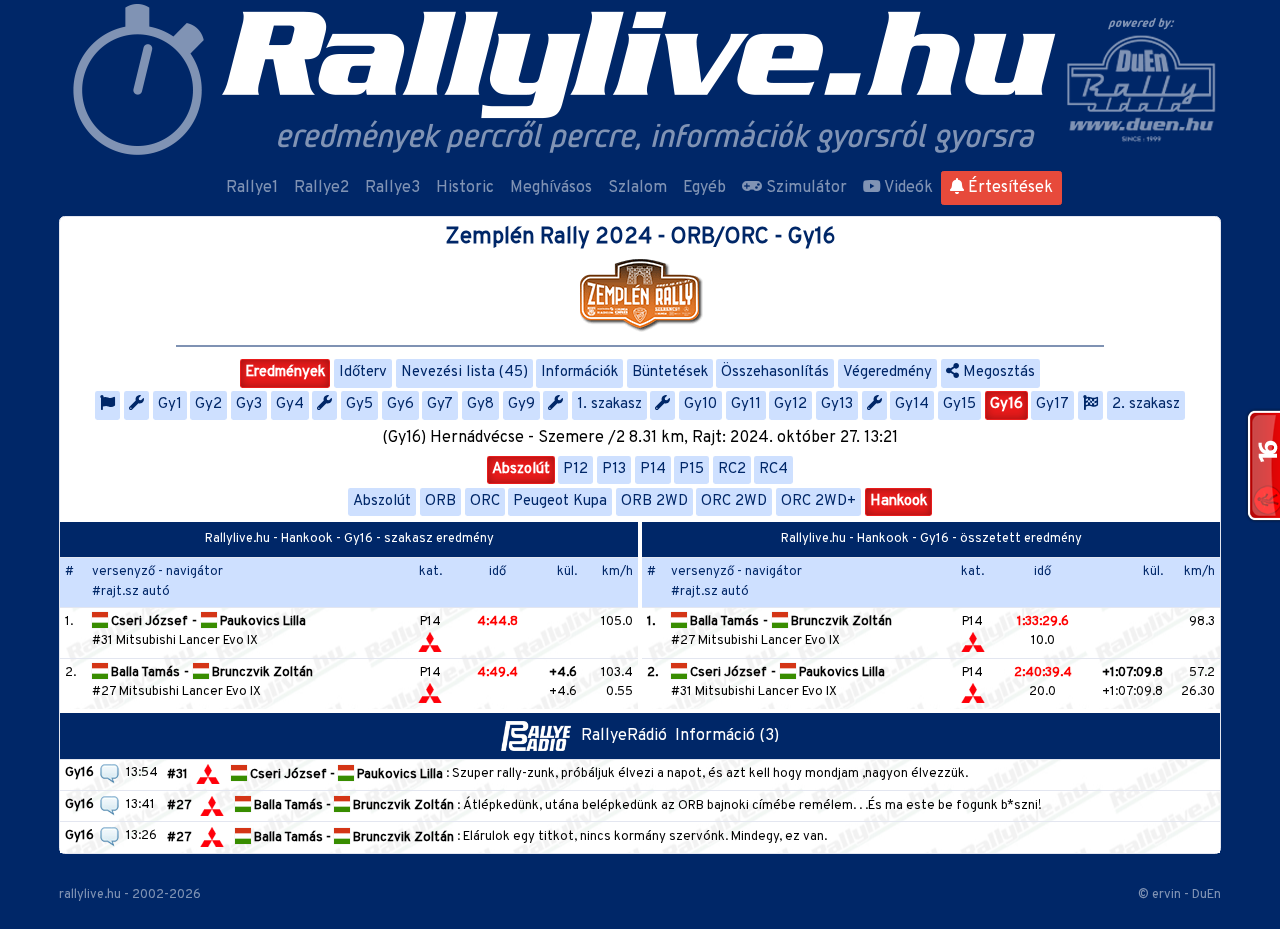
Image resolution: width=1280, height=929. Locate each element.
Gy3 (249, 404)
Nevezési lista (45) (464, 372)
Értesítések (1008, 188)
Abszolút (521, 469)
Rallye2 (321, 188)
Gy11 (746, 404)
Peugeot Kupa (560, 501)
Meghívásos (551, 188)
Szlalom (637, 188)
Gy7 (440, 404)
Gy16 (1006, 404)
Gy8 (480, 404)
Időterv (363, 372)
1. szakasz (609, 404)
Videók (907, 188)
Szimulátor (804, 188)
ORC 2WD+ (818, 501)
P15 (691, 469)
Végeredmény (887, 372)
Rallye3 (392, 188)
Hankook (898, 501)
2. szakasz (1146, 404)
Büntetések (670, 372)
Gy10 (700, 404)
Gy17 (1052, 404)
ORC (485, 501)
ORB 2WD (654, 501)
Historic (465, 188)
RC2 (732, 469)
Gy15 (959, 404)
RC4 (773, 469)
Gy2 (208, 404)
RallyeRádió (628, 736)
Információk (579, 372)
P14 (653, 469)
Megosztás (997, 372)
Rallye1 (252, 188)
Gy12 (790, 404)
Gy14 (912, 404)
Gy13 (837, 404)
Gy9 (521, 404)
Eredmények (285, 372)
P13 (614, 469)
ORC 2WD (734, 501)
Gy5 (359, 404)
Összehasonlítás (775, 372)
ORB (440, 501)
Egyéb (704, 188)
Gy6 (400, 404)
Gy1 (170, 404)
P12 (575, 469)
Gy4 (290, 404)
